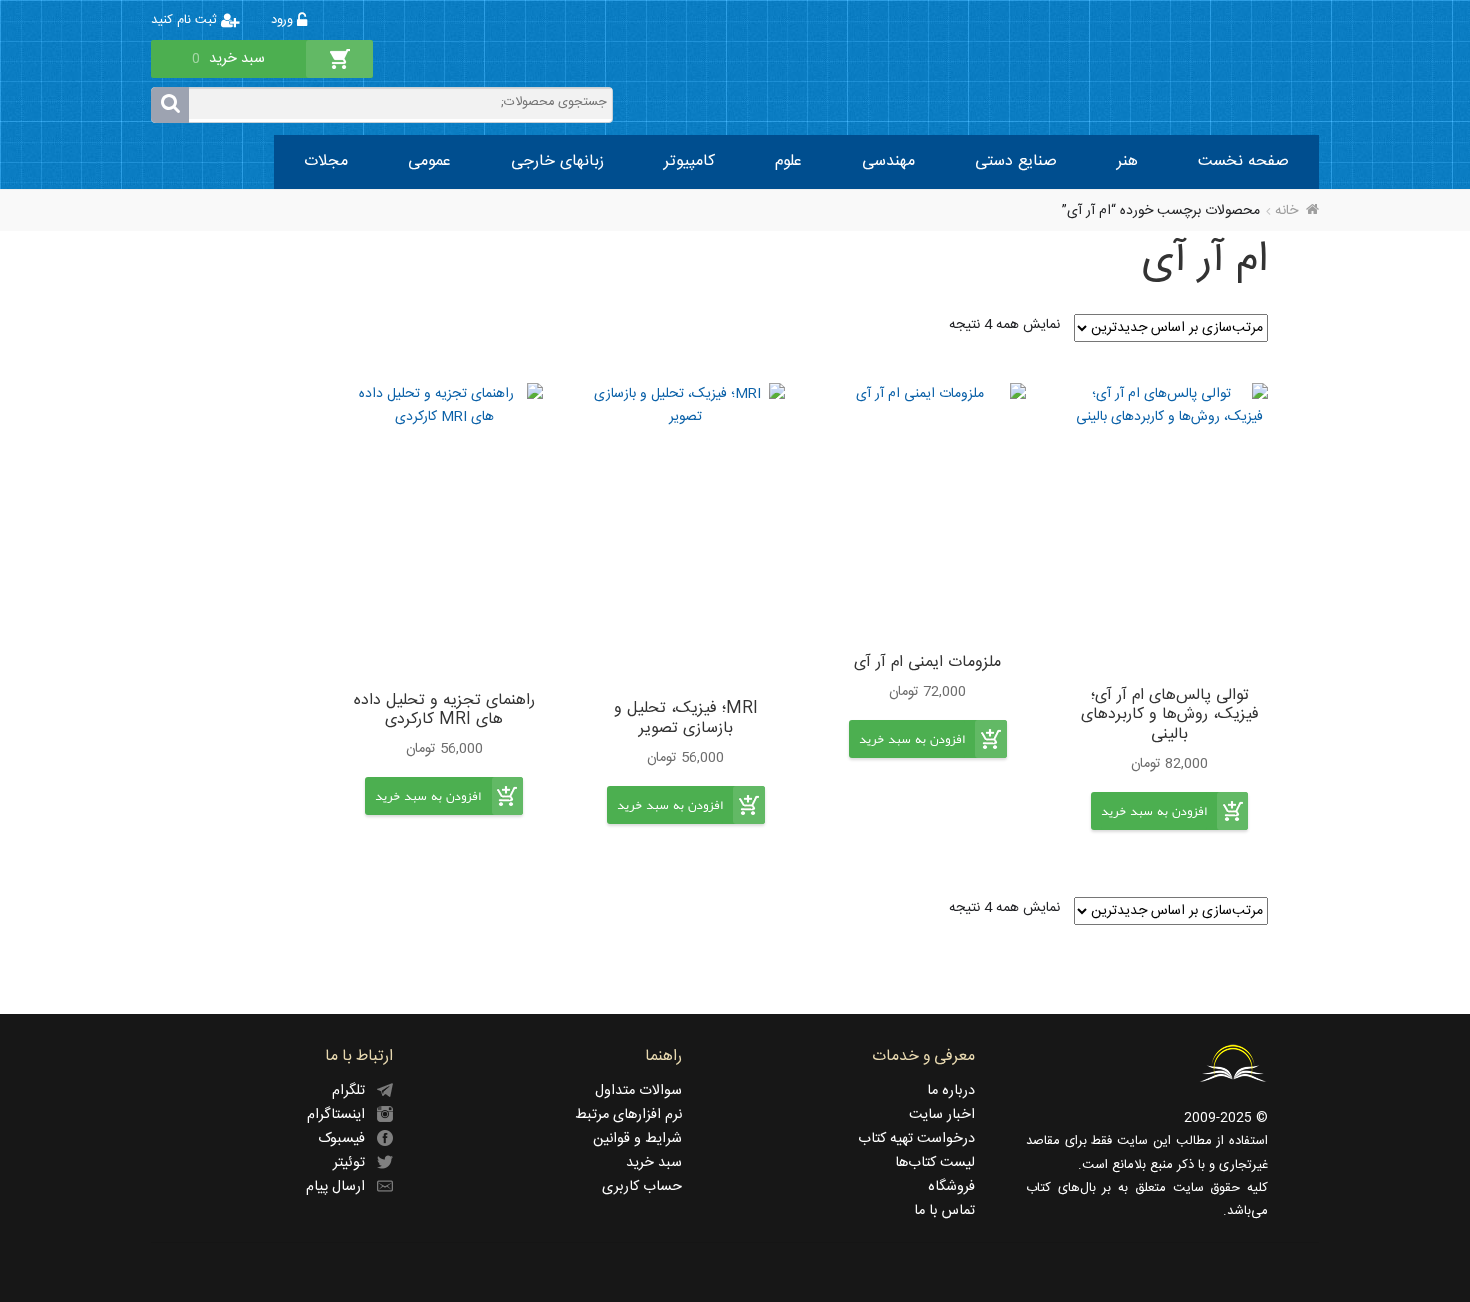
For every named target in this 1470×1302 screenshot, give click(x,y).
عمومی (429, 161)
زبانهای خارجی (557, 161)
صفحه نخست (1243, 161)
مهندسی (888, 161)
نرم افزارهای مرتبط (628, 1115)
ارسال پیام (341, 1187)
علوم (788, 161)
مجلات (326, 161)
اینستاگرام (342, 1115)
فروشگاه (951, 1187)
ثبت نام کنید (186, 20)
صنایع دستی (1016, 161)
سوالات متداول (638, 1091)
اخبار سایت (942, 1115)
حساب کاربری (642, 1187)
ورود (284, 20)
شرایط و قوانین (637, 1139)
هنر (1127, 161)
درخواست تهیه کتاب (916, 1139)
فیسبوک (347, 1139)
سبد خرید (654, 1163)
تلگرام (354, 1091)
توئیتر (355, 1163)
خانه (1286, 211)
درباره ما (951, 1091)
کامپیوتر (689, 161)
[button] (1154, 827)
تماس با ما (944, 1211)
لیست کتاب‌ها (935, 1163)
